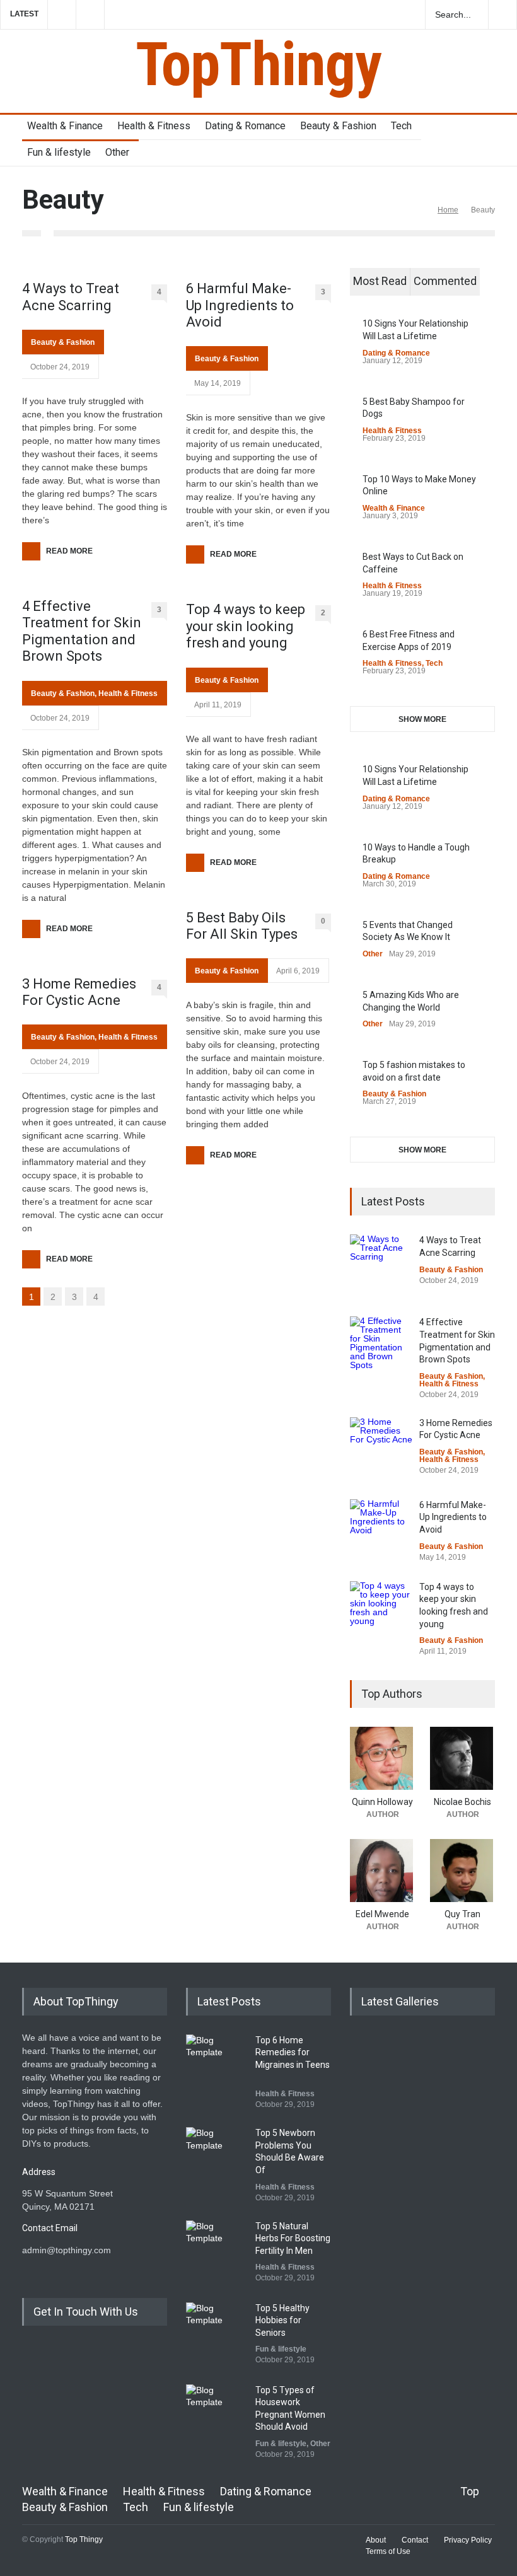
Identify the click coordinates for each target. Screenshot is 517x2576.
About (376, 2540)
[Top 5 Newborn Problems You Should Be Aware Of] (218, 2159)
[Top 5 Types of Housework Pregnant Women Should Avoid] (218, 2416)
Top (470, 2491)
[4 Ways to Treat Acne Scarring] (381, 1266)
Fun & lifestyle (59, 152)
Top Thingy (84, 2539)
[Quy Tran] (462, 1871)
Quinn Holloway (382, 1802)
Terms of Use (388, 2551)
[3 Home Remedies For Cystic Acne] (381, 1449)
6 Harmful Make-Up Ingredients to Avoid (240, 305)
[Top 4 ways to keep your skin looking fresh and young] (381, 1613)
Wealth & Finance (65, 126)
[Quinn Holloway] (382, 1758)
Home (448, 210)
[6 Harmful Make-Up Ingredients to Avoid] (381, 1531)
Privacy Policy (468, 2540)
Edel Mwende (382, 1914)
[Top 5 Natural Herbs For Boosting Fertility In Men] (218, 2252)
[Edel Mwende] (382, 1871)
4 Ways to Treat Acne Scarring (71, 297)
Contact (415, 2540)
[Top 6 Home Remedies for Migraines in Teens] (218, 2066)
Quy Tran (462, 1914)
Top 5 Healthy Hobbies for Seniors (282, 2320)
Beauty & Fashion (338, 126)
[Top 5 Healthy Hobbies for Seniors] (218, 2334)
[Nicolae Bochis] (462, 1758)
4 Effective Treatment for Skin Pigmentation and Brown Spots (82, 631)
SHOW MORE (422, 719)
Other (117, 152)
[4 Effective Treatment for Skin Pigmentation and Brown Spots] (381, 1348)
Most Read (380, 281)
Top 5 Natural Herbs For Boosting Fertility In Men (293, 2238)
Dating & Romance (245, 126)
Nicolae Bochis (462, 1802)
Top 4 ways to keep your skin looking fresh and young (246, 626)
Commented (445, 281)
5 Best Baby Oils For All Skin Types (242, 926)
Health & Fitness (154, 126)
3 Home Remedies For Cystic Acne (79, 992)
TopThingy (258, 64)
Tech (401, 126)
